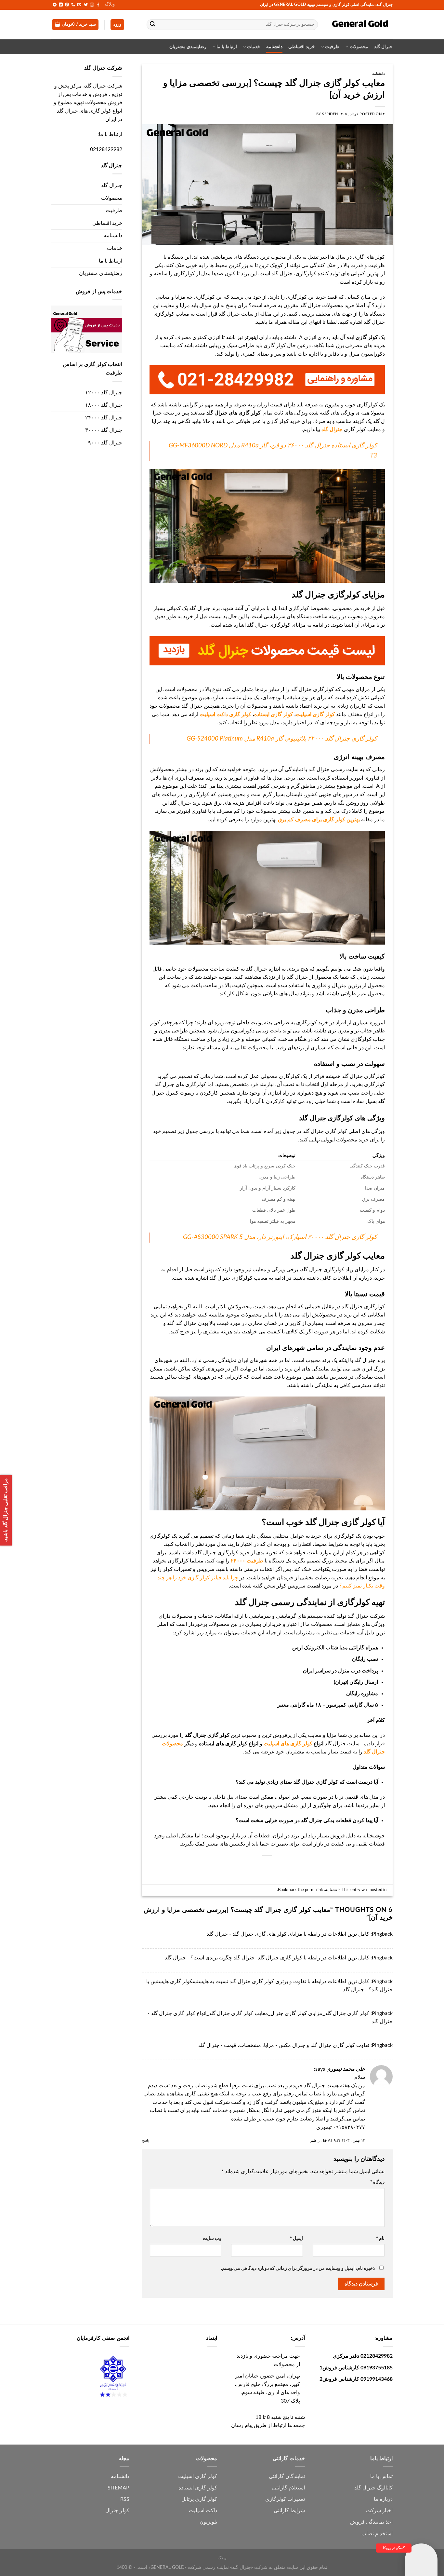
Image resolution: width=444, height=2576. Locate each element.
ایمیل (296, 2238)
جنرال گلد (383, 47)
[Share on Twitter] (290, 1867)
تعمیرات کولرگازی (285, 2499)
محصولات (359, 47)
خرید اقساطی (301, 47)
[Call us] (73, 5)
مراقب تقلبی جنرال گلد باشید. (6, 1510)
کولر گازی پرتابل (199, 2499)
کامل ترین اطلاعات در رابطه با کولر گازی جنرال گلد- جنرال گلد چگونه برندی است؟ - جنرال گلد (267, 1958)
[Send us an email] (79, 5)
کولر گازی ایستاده (274, 715)
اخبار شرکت (379, 2511)
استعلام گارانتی (288, 2488)
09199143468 (377, 2379)
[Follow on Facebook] (98, 5)
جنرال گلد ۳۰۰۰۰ (104, 430)
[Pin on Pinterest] (267, 1867)
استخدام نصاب (377, 2534)
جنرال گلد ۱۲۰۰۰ (104, 393)
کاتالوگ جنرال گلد (373, 2488)
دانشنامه (274, 47)
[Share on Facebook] (302, 1867)
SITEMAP (118, 2488)
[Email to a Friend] (279, 1867)
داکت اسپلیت (203, 2511)
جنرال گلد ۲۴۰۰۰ (104, 418)
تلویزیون (208, 2522)
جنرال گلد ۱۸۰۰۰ (104, 405)
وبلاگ (110, 4)
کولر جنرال (117, 2511)
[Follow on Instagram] (92, 5)
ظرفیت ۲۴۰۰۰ (247, 1561)
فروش (357, 2522)
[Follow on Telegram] (55, 5)
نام (380, 2238)
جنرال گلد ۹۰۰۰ (105, 443)
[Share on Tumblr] (243, 1867)
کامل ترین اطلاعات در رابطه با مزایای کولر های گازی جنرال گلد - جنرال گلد (288, 1934)
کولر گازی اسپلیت (315, 715)
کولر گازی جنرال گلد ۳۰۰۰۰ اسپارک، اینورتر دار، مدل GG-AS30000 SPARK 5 (280, 1237)
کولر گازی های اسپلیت (288, 1744)
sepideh (330, 114)
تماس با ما (381, 2476)
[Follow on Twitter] (86, 5)
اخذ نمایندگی (379, 2522)
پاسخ (145, 2140)
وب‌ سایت (212, 2238)
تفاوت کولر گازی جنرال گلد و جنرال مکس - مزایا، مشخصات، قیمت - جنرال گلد (284, 2045)
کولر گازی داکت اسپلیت (225, 715)
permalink (314, 1890)
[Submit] (153, 25)
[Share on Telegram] (232, 1867)
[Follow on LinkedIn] (61, 5)
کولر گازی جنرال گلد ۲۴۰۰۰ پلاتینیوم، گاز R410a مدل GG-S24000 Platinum (282, 739)
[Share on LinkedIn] (255, 1867)
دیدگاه (377, 2182)
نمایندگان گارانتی (287, 2476)
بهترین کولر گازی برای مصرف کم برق (320, 820)
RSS (125, 2499)
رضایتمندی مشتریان (188, 47)
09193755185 (377, 2368)
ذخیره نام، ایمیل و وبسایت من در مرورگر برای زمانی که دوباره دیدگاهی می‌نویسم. (298, 2268)
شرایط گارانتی (289, 2511)
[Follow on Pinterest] (67, 5)
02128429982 (106, 149)
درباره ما (383, 2499)
